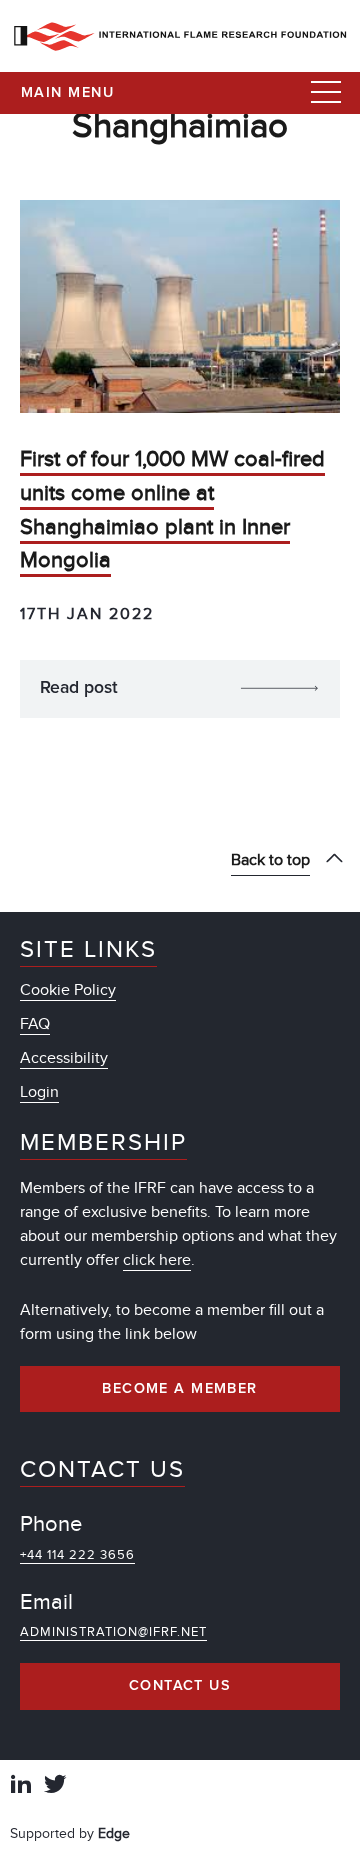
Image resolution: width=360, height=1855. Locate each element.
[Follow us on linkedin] (21, 1786)
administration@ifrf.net (113, 1632)
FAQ (35, 1024)
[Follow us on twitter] (55, 1786)
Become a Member (180, 1389)
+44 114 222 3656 (77, 1555)
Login (39, 1092)
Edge (114, 1833)
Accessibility (64, 1058)
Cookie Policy (68, 990)
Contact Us (180, 1686)
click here (157, 1260)
